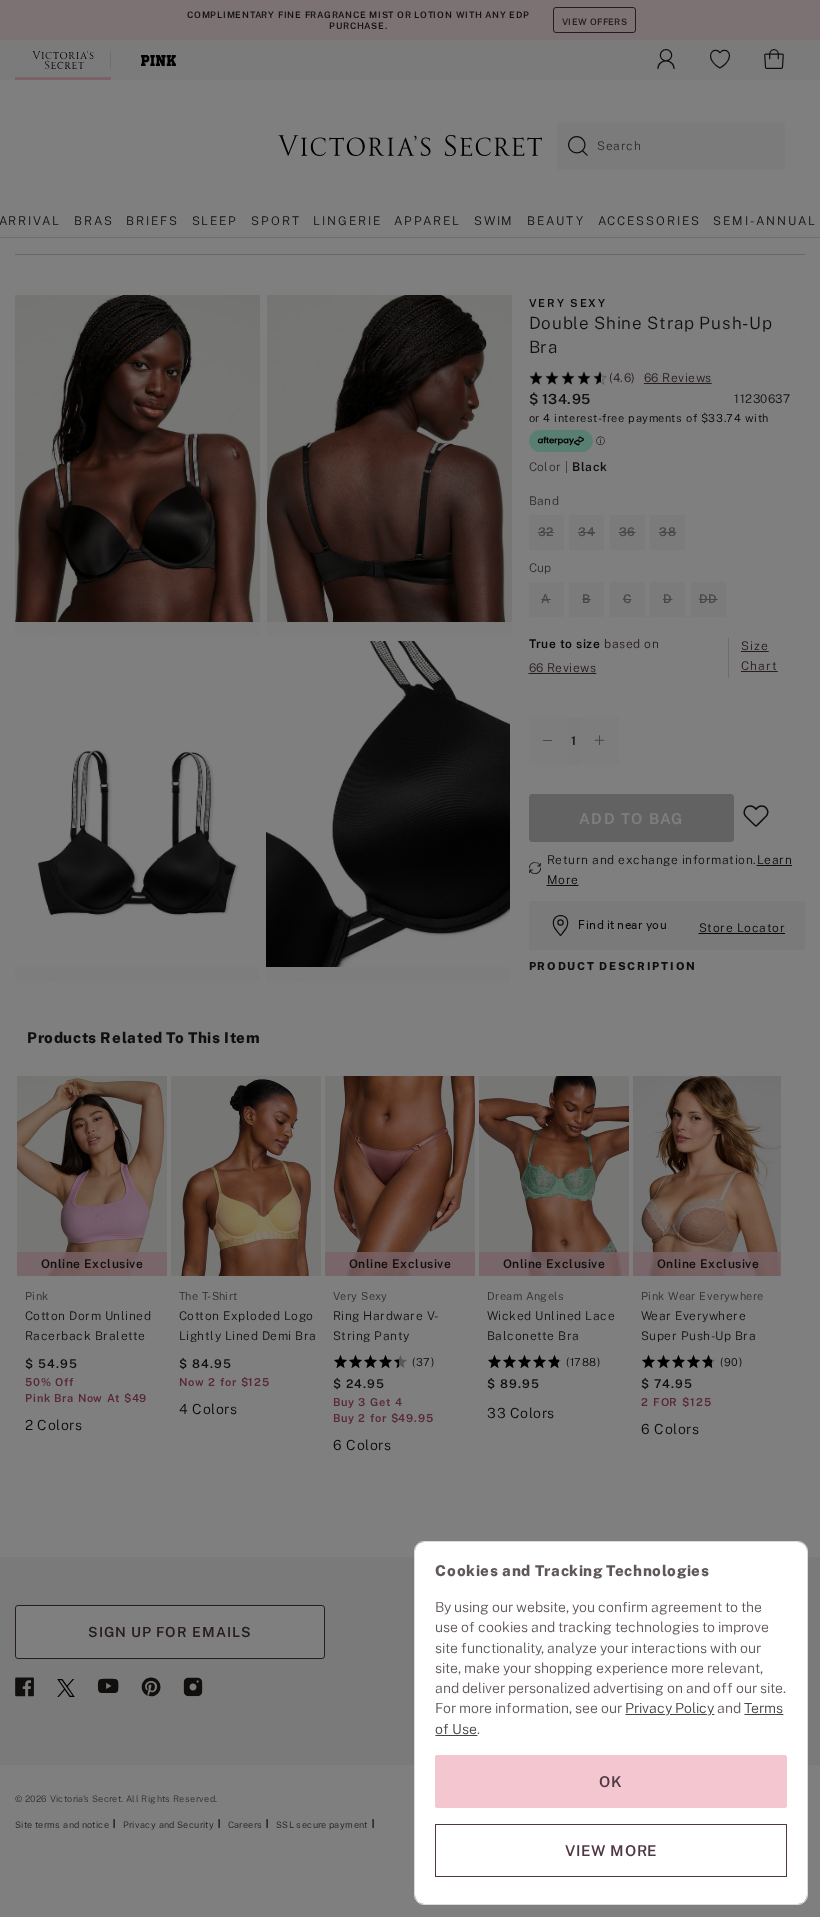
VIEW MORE (611, 1850)
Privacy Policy (669, 1708)
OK (611, 1781)
